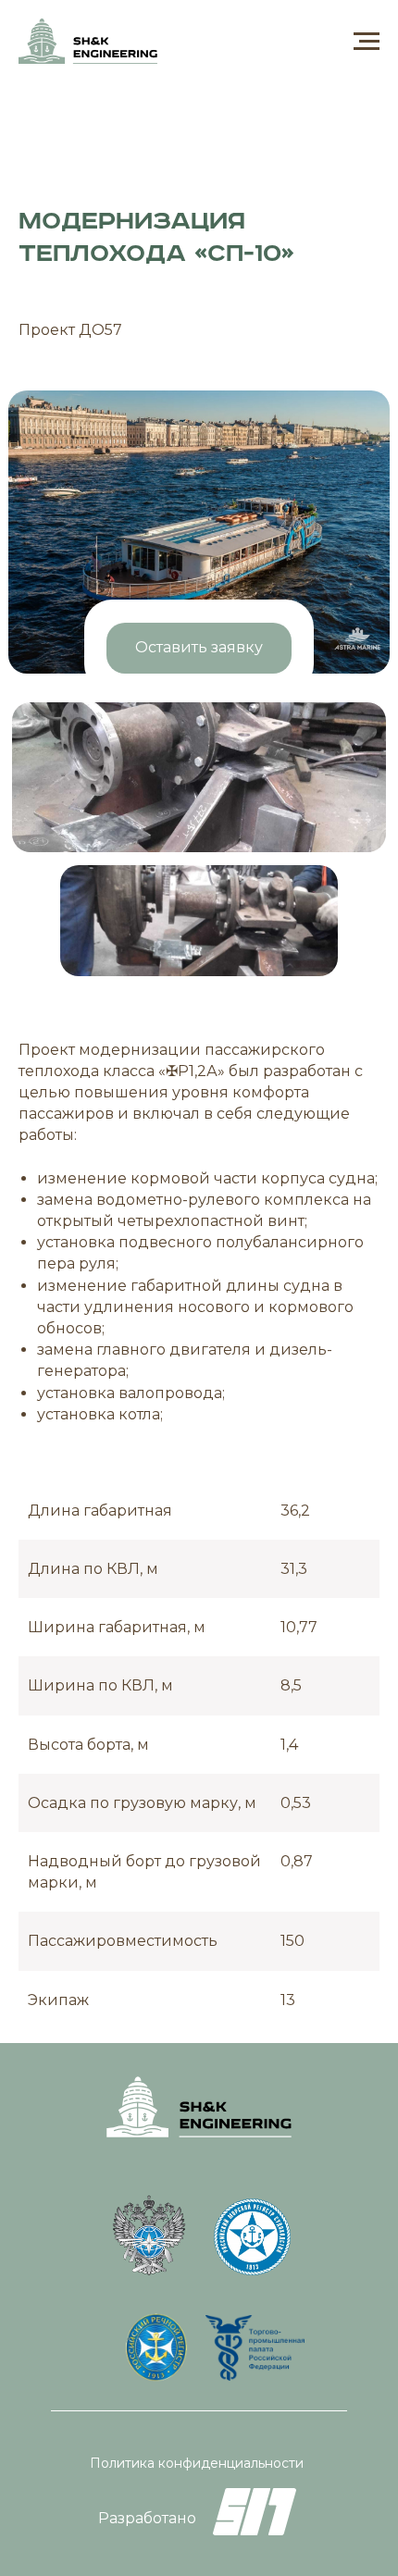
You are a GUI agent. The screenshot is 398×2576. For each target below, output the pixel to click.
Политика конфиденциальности (197, 2463)
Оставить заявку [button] (199, 647)
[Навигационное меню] (367, 42)
